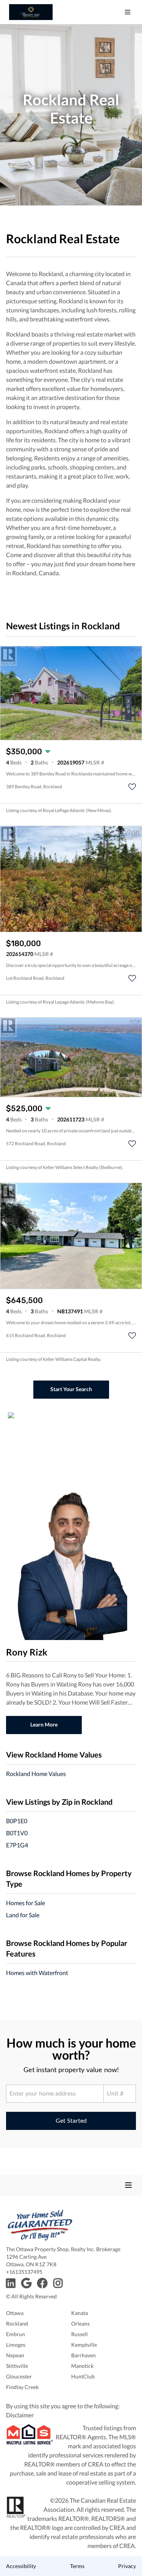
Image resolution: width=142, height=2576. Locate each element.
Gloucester (19, 2376)
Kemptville (84, 2345)
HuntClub (83, 2376)
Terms (77, 2566)
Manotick (82, 2366)
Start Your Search (71, 1389)
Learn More (44, 1724)
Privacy (127, 2566)
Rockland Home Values (36, 1774)
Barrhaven (83, 2355)
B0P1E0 (17, 1821)
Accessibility (21, 2566)
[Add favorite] (132, 787)
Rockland (17, 2323)
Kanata (80, 2313)
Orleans (80, 2323)
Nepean (15, 2355)
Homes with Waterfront (37, 1973)
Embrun (16, 2334)
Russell (80, 2334)
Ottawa (15, 2313)
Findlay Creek (22, 2387)
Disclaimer (20, 2415)
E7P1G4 (17, 1845)
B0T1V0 (17, 1833)
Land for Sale (23, 1915)
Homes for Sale (26, 1903)
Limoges (16, 2345)
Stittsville (17, 2366)
